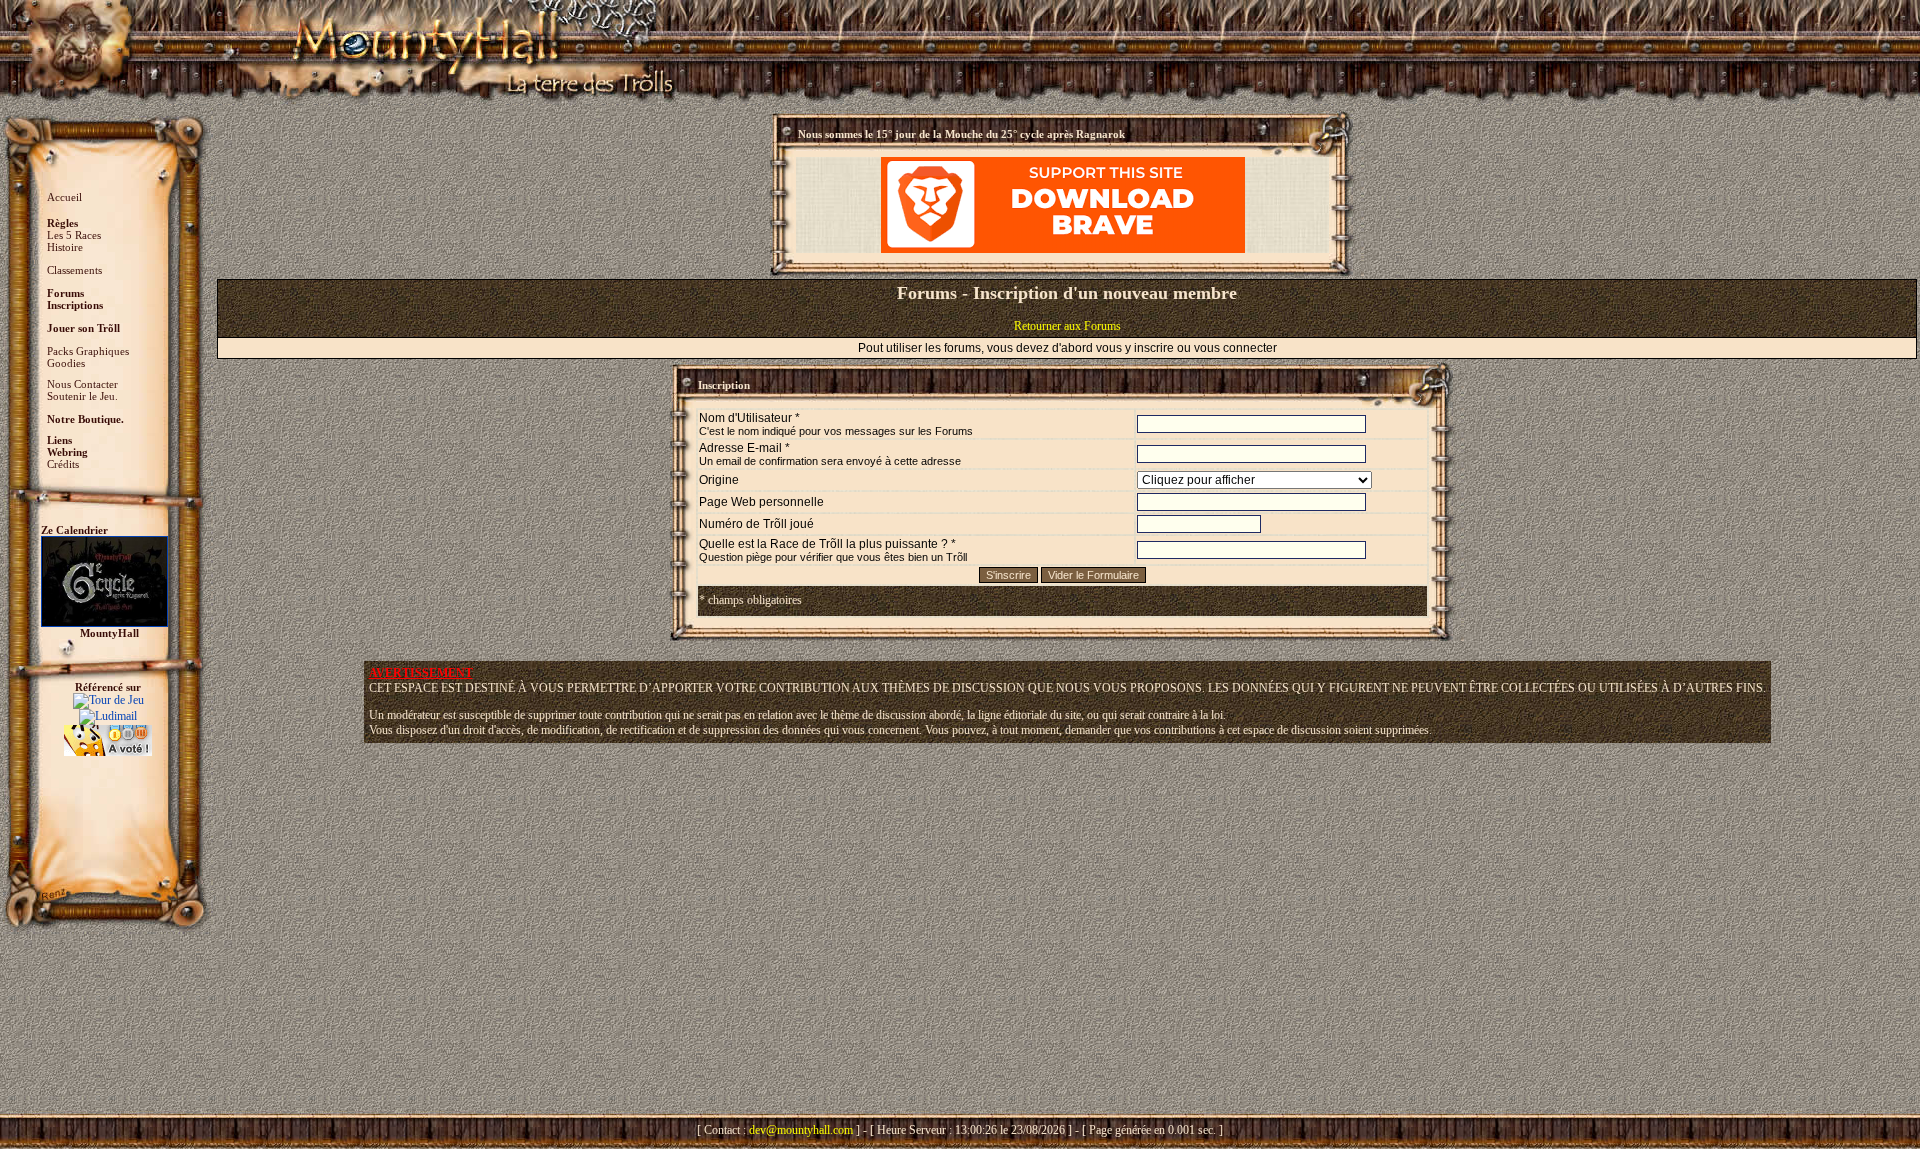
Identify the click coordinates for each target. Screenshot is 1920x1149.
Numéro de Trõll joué (756, 524)
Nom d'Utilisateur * (836, 424)
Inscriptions (75, 305)
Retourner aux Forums (1067, 326)
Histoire (65, 247)
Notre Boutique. (85, 419)
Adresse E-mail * (830, 454)
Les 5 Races (74, 235)
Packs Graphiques (88, 351)
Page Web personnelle (761, 502)
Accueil (64, 197)
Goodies (66, 363)
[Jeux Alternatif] (108, 732)
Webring (67, 452)
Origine (719, 480)
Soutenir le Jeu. (82, 396)
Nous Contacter (82, 384)
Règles (62, 223)
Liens (59, 440)
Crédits (63, 464)
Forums (65, 293)
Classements (74, 270)
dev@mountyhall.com (801, 1130)
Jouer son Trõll (83, 328)
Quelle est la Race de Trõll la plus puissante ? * (833, 550)
